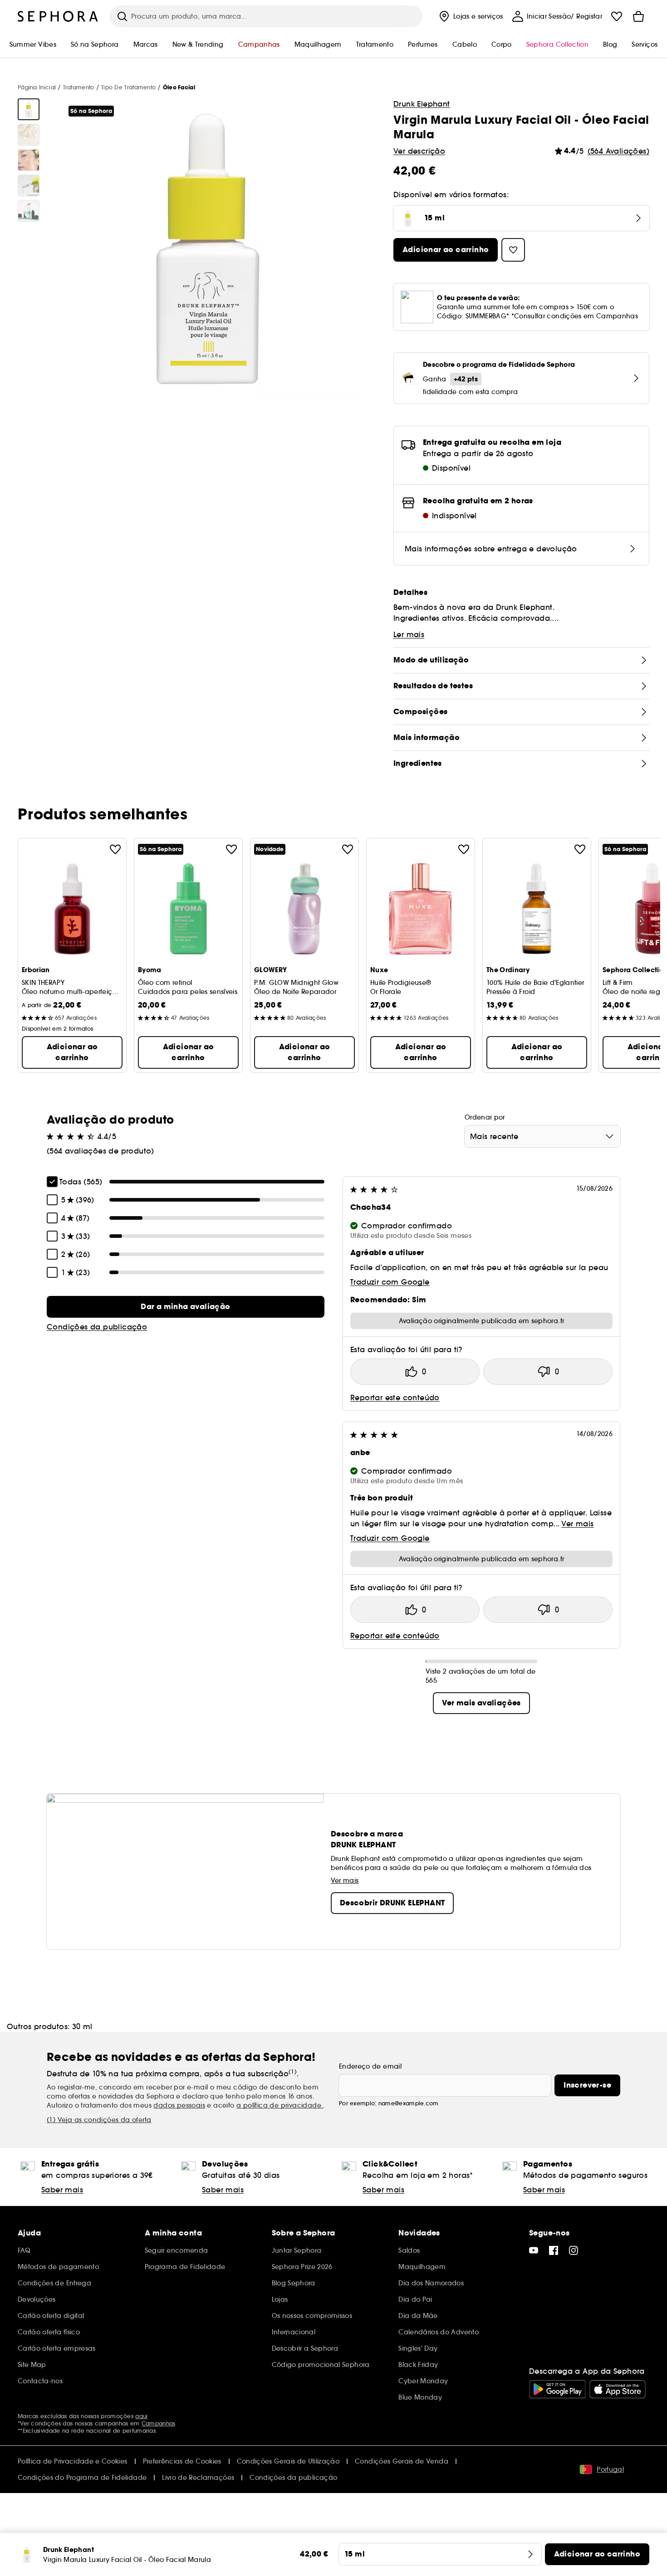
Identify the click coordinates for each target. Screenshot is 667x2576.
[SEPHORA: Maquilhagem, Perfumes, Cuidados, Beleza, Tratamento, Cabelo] (58, 16)
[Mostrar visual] (29, 109)
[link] (186, 1307)
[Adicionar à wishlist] (115, 849)
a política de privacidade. (280, 2105)
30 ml (82, 2026)
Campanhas (159, 2423)
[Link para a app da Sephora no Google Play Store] (557, 2389)
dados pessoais (179, 2105)
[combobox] (542, 1136)
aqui (141, 2416)
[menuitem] (470, 16)
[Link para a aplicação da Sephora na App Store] (618, 2389)
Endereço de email (370, 2066)
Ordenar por (485, 1117)
